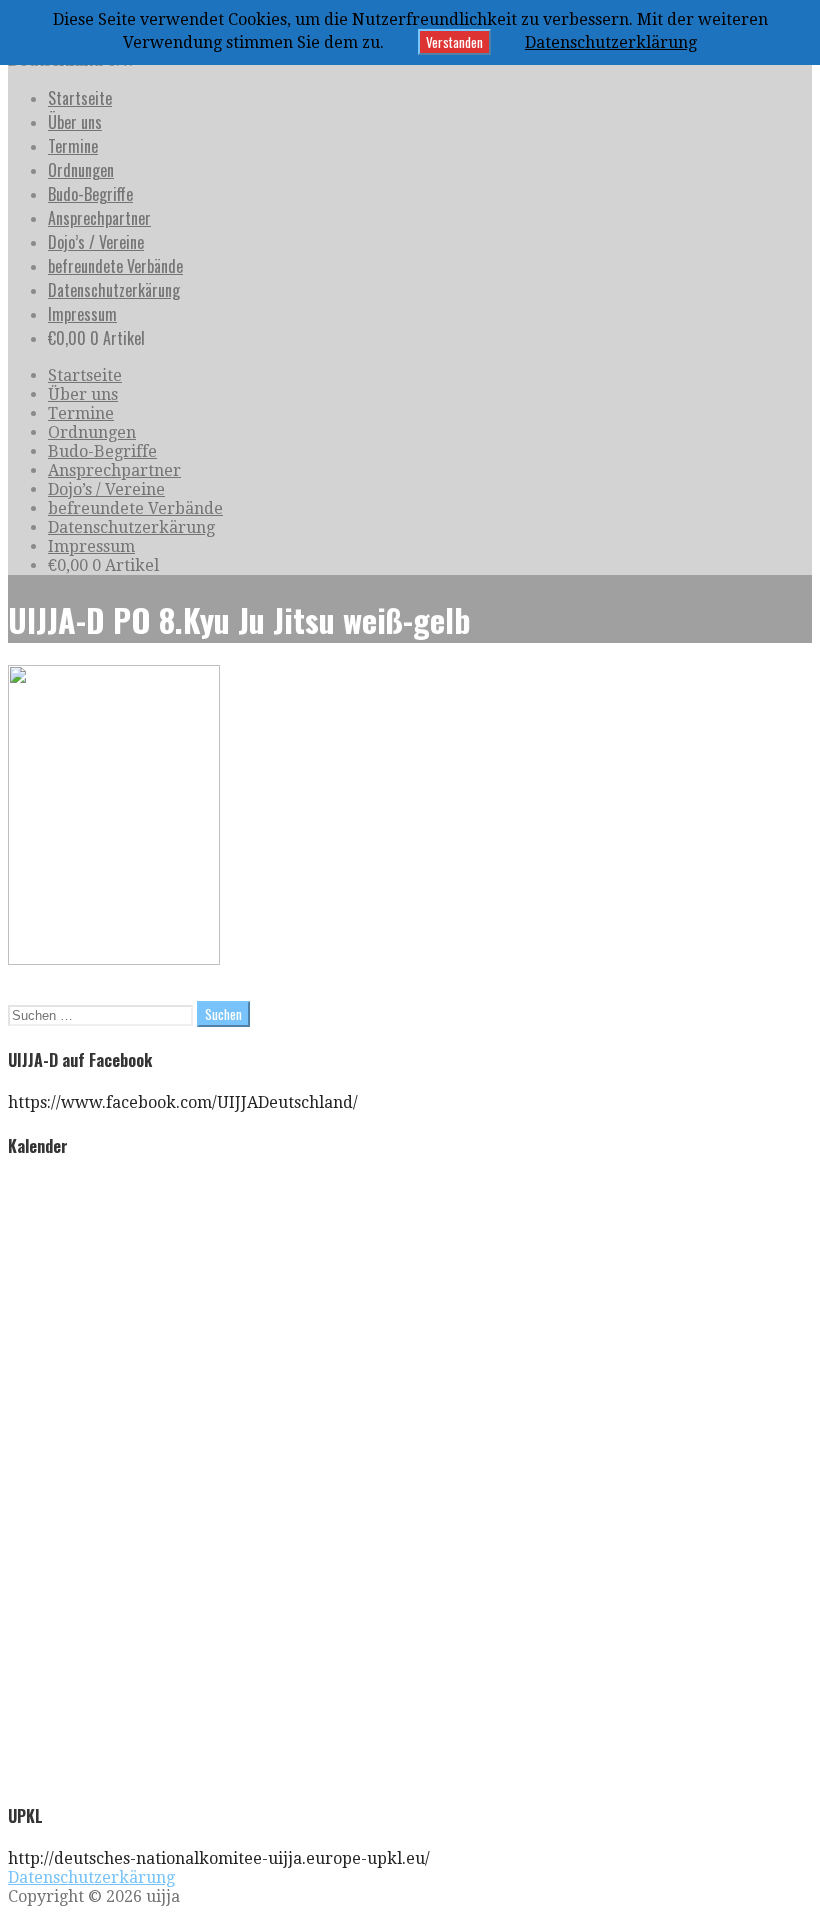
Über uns (75, 122)
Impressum (82, 314)
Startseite (80, 98)
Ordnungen (81, 170)
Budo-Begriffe (90, 194)
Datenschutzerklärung (611, 42)
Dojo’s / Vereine (96, 242)
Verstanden (454, 42)
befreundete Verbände (115, 266)
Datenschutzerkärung (114, 290)
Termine (73, 146)
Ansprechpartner (99, 218)
